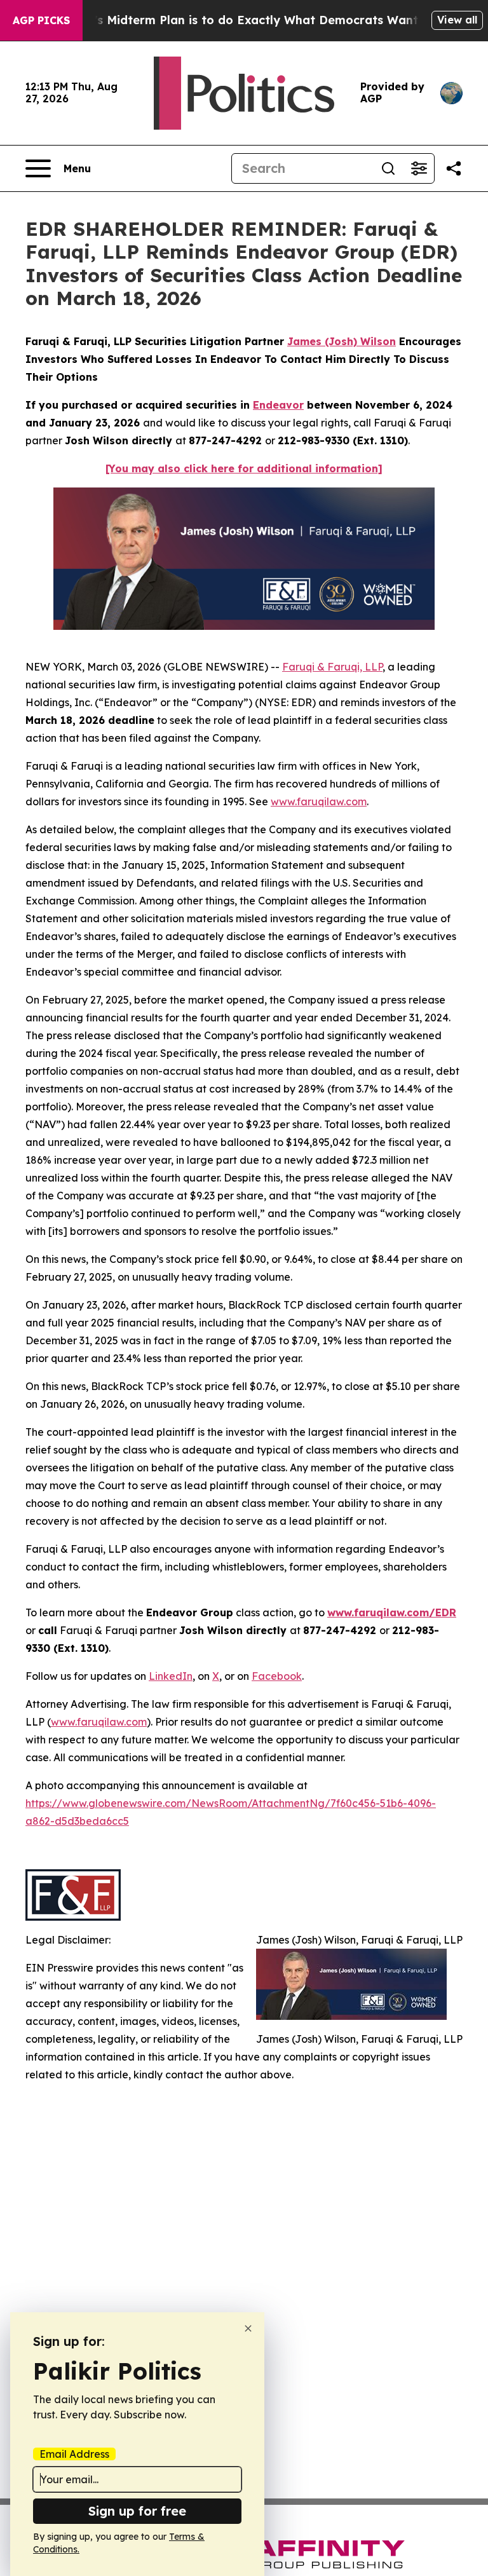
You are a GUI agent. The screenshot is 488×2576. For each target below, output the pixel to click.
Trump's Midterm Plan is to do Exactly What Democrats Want (238, 20)
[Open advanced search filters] (419, 168)
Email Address (74, 2454)
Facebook (277, 1676)
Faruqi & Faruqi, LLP (332, 667)
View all (457, 20)
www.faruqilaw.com (319, 801)
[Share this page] (454, 168)
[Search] (388, 168)
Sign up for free (137, 2511)
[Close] (248, 2328)
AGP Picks (41, 20)
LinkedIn (171, 1676)
